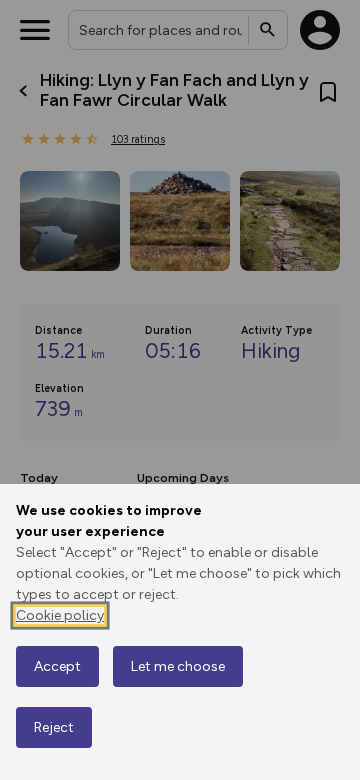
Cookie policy (60, 615)
